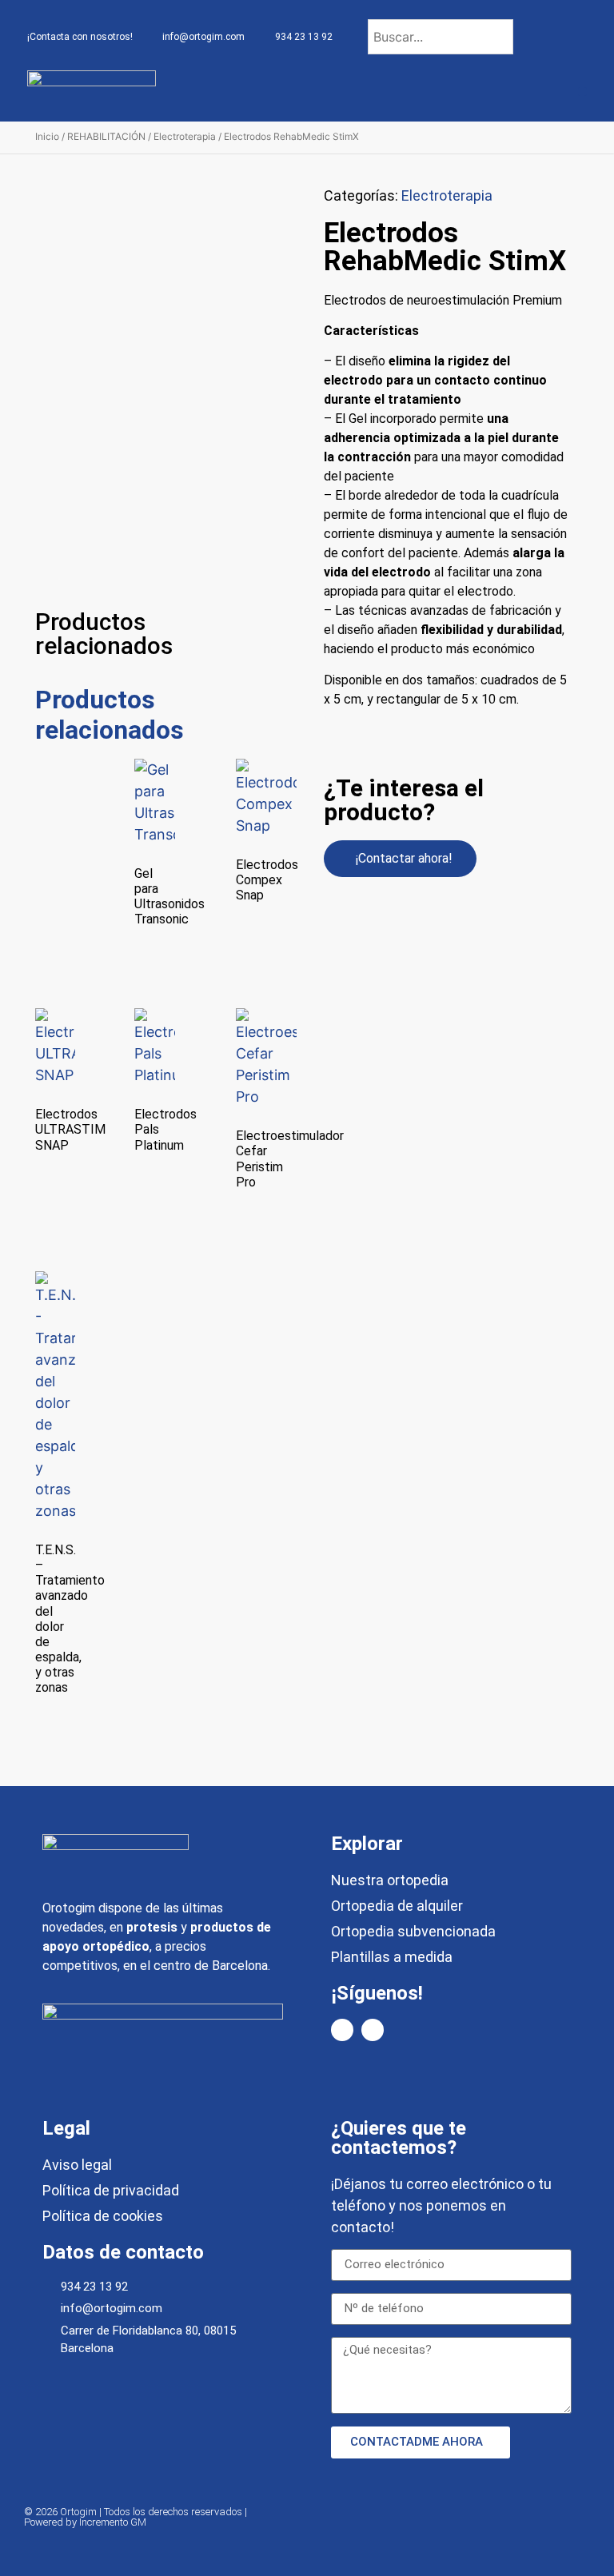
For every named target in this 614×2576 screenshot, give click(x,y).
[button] (582, 92)
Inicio (47, 136)
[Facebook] (342, 2030)
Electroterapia (185, 136)
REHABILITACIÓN (106, 136)
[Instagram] (373, 2030)
